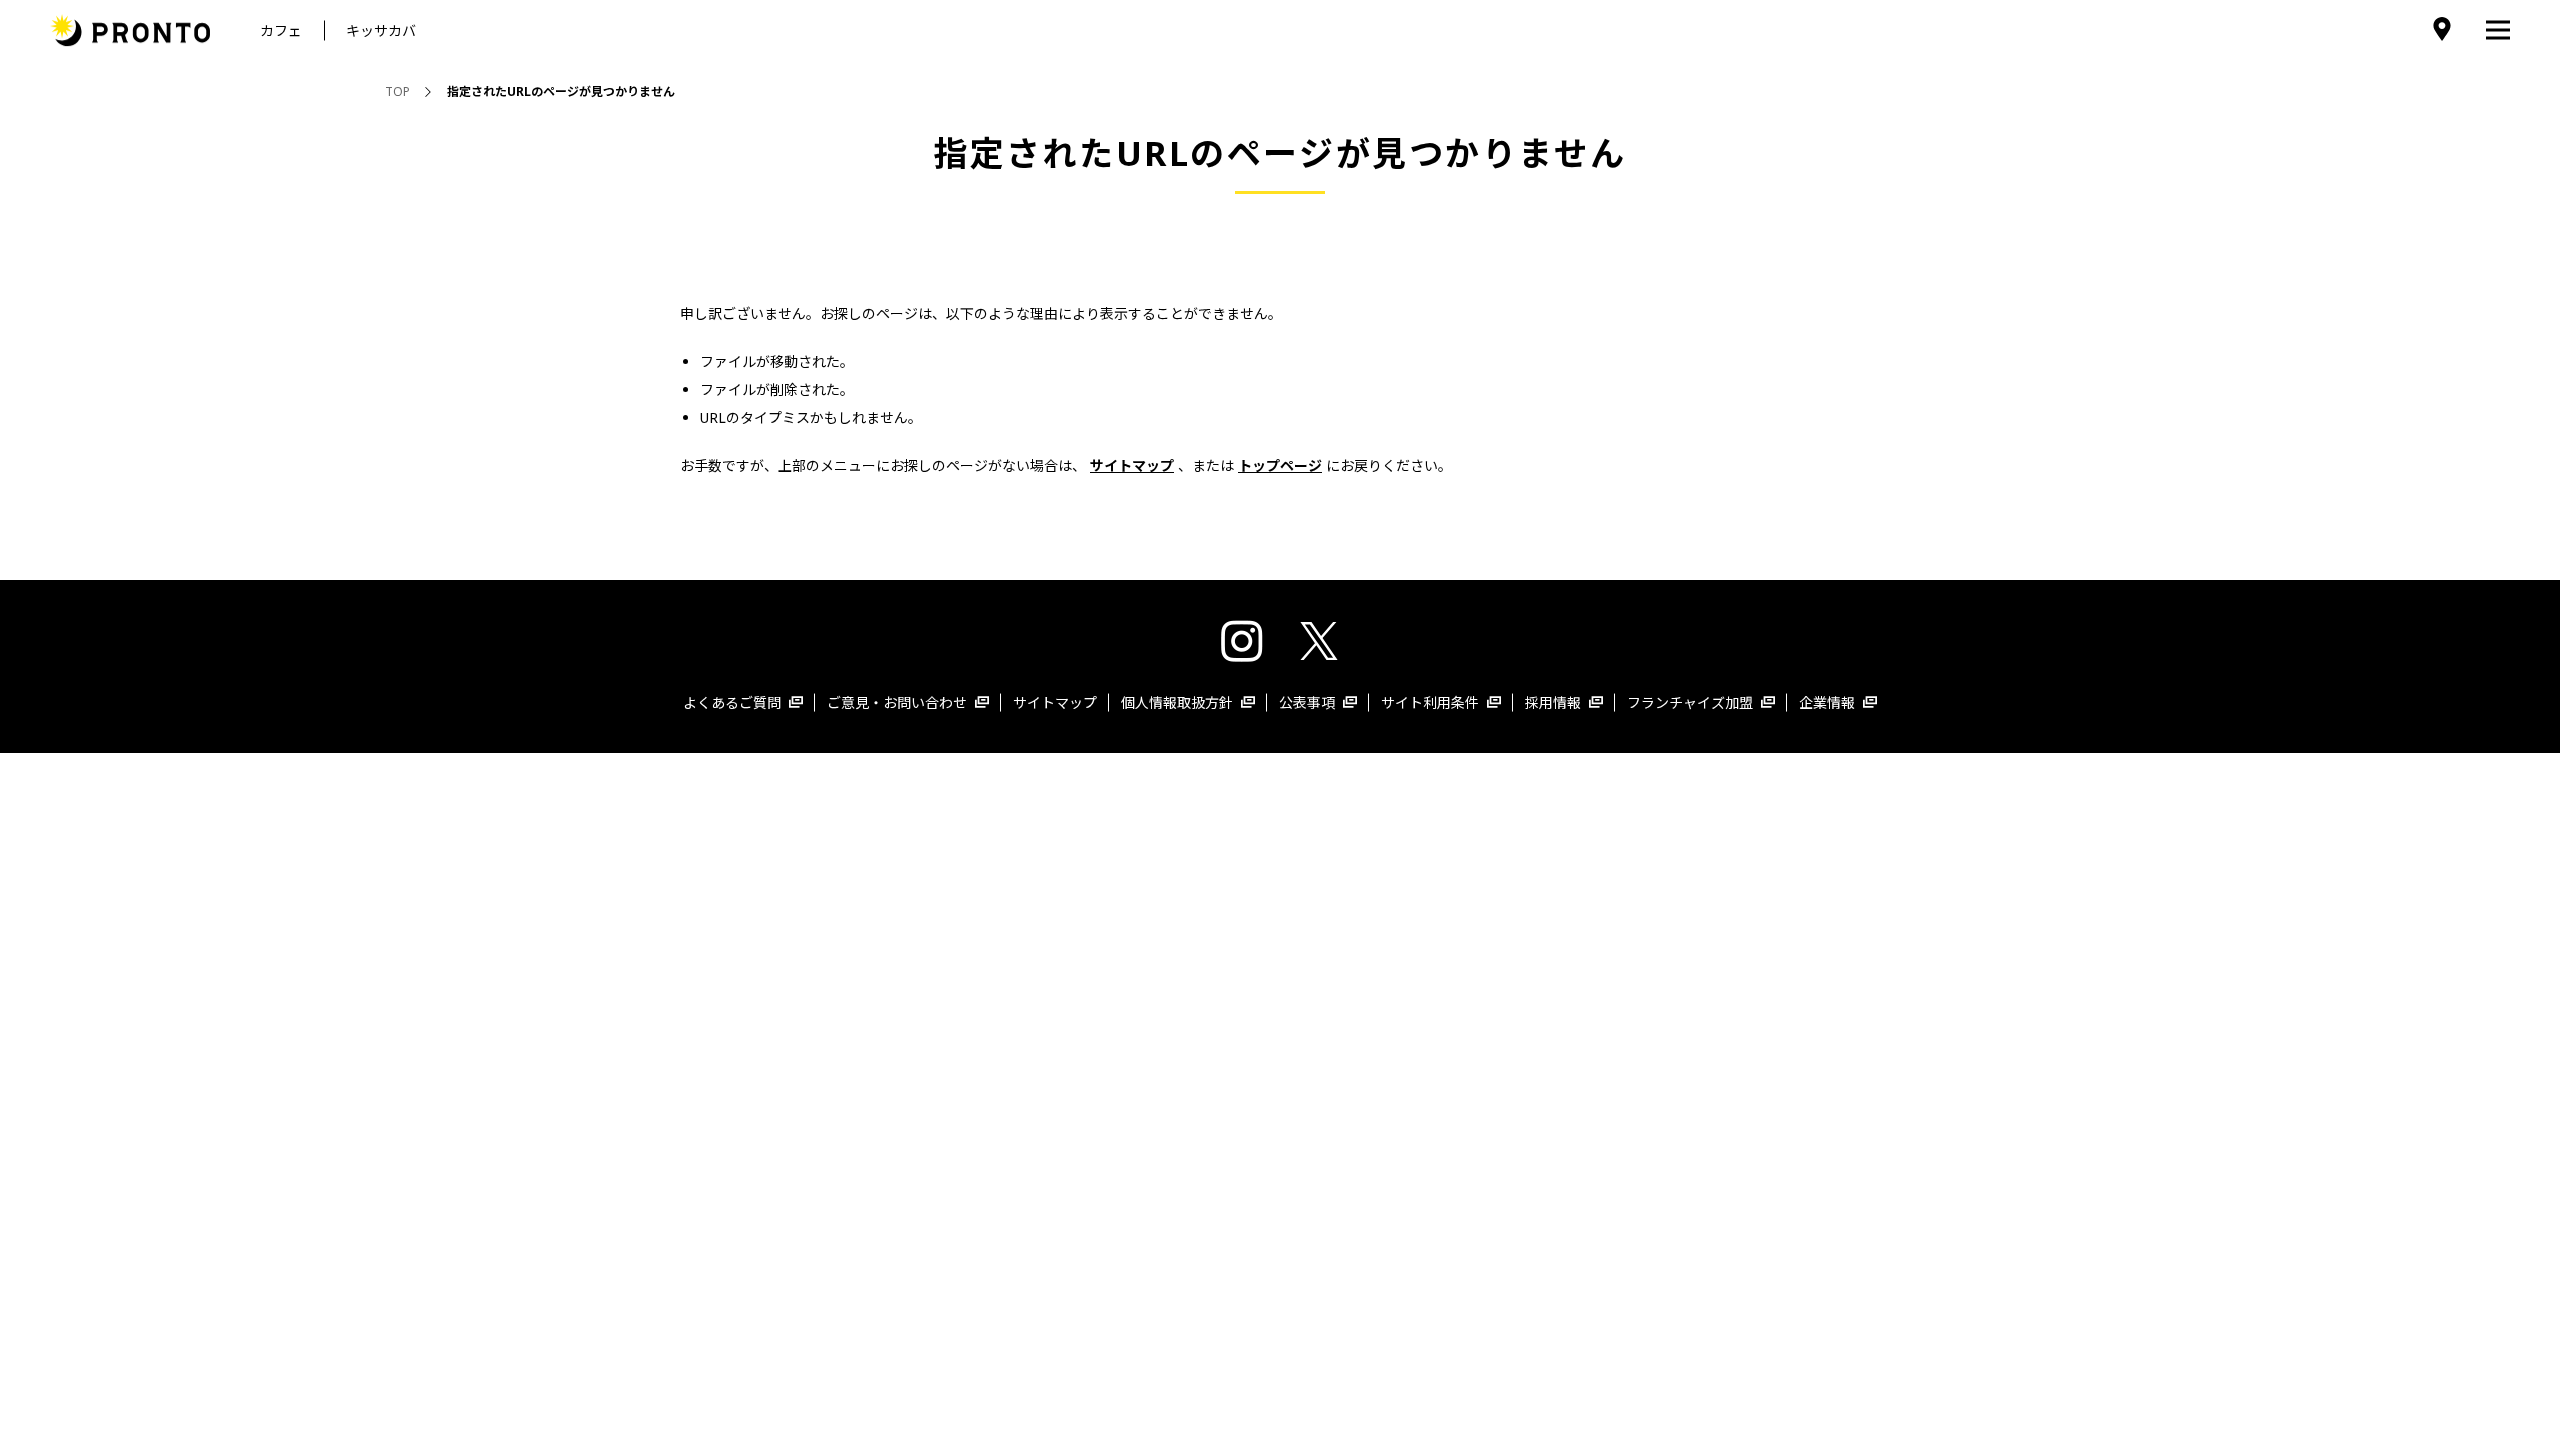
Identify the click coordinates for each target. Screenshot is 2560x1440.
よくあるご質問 (732, 702)
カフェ (281, 30)
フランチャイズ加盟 (1690, 702)
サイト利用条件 (1430, 702)
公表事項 (1307, 702)
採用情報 (1553, 702)
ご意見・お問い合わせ (897, 702)
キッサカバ (381, 30)
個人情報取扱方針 (1177, 702)
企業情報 (1827, 702)
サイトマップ (1055, 702)
